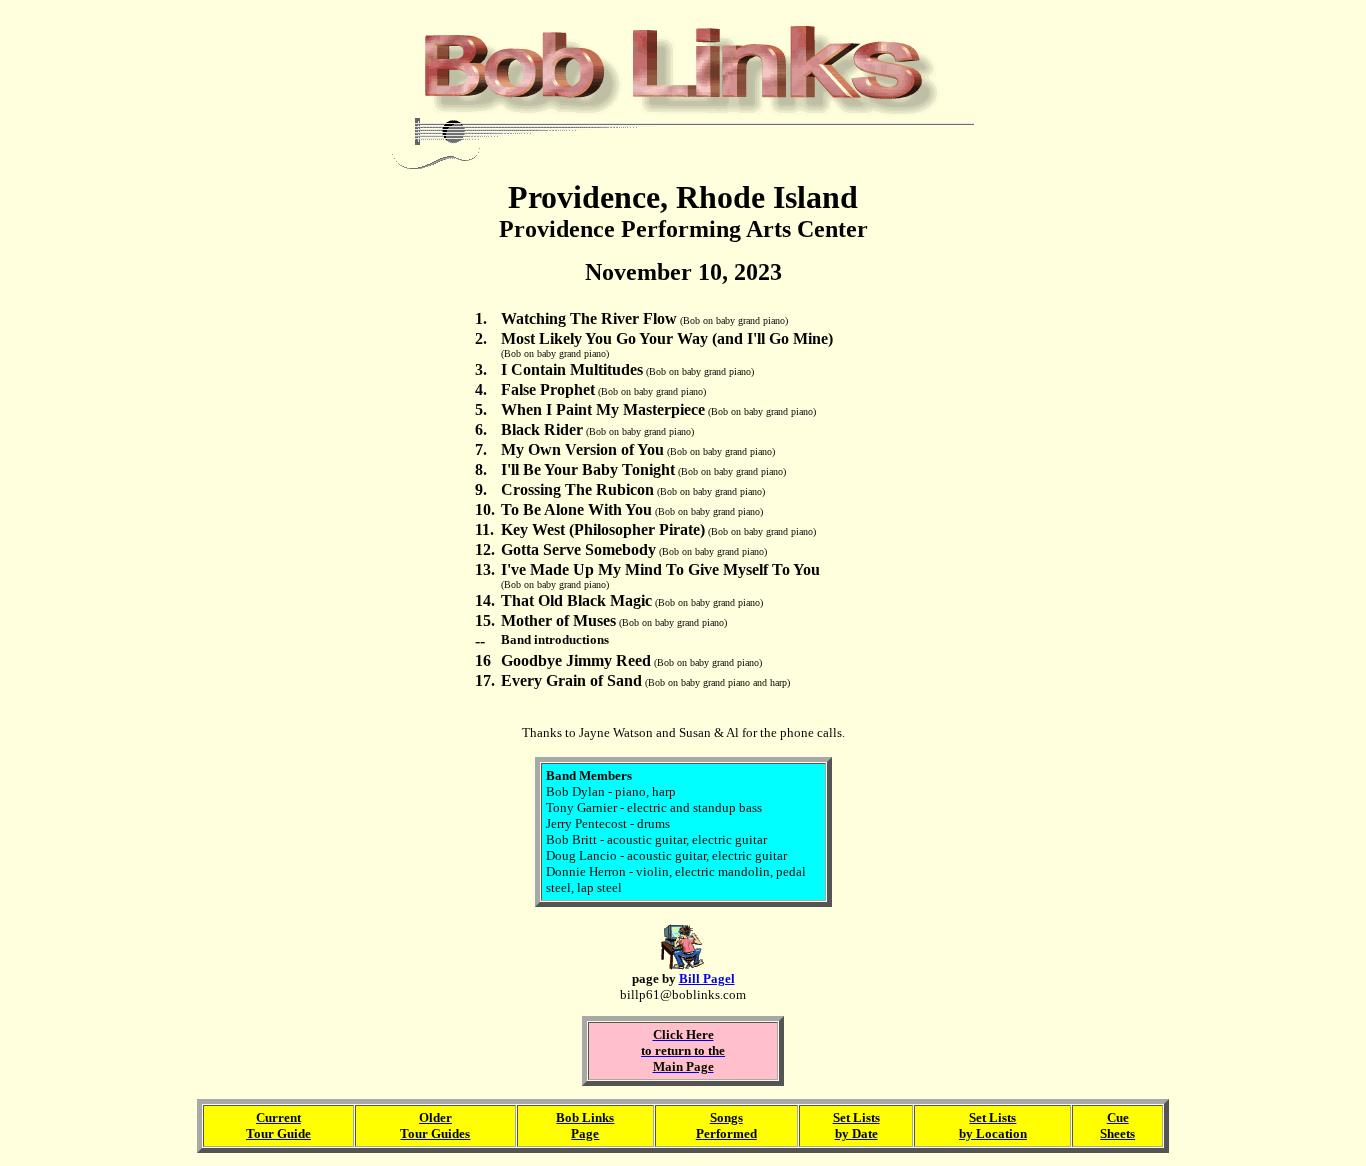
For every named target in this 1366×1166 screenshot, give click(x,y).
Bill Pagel (707, 978)
